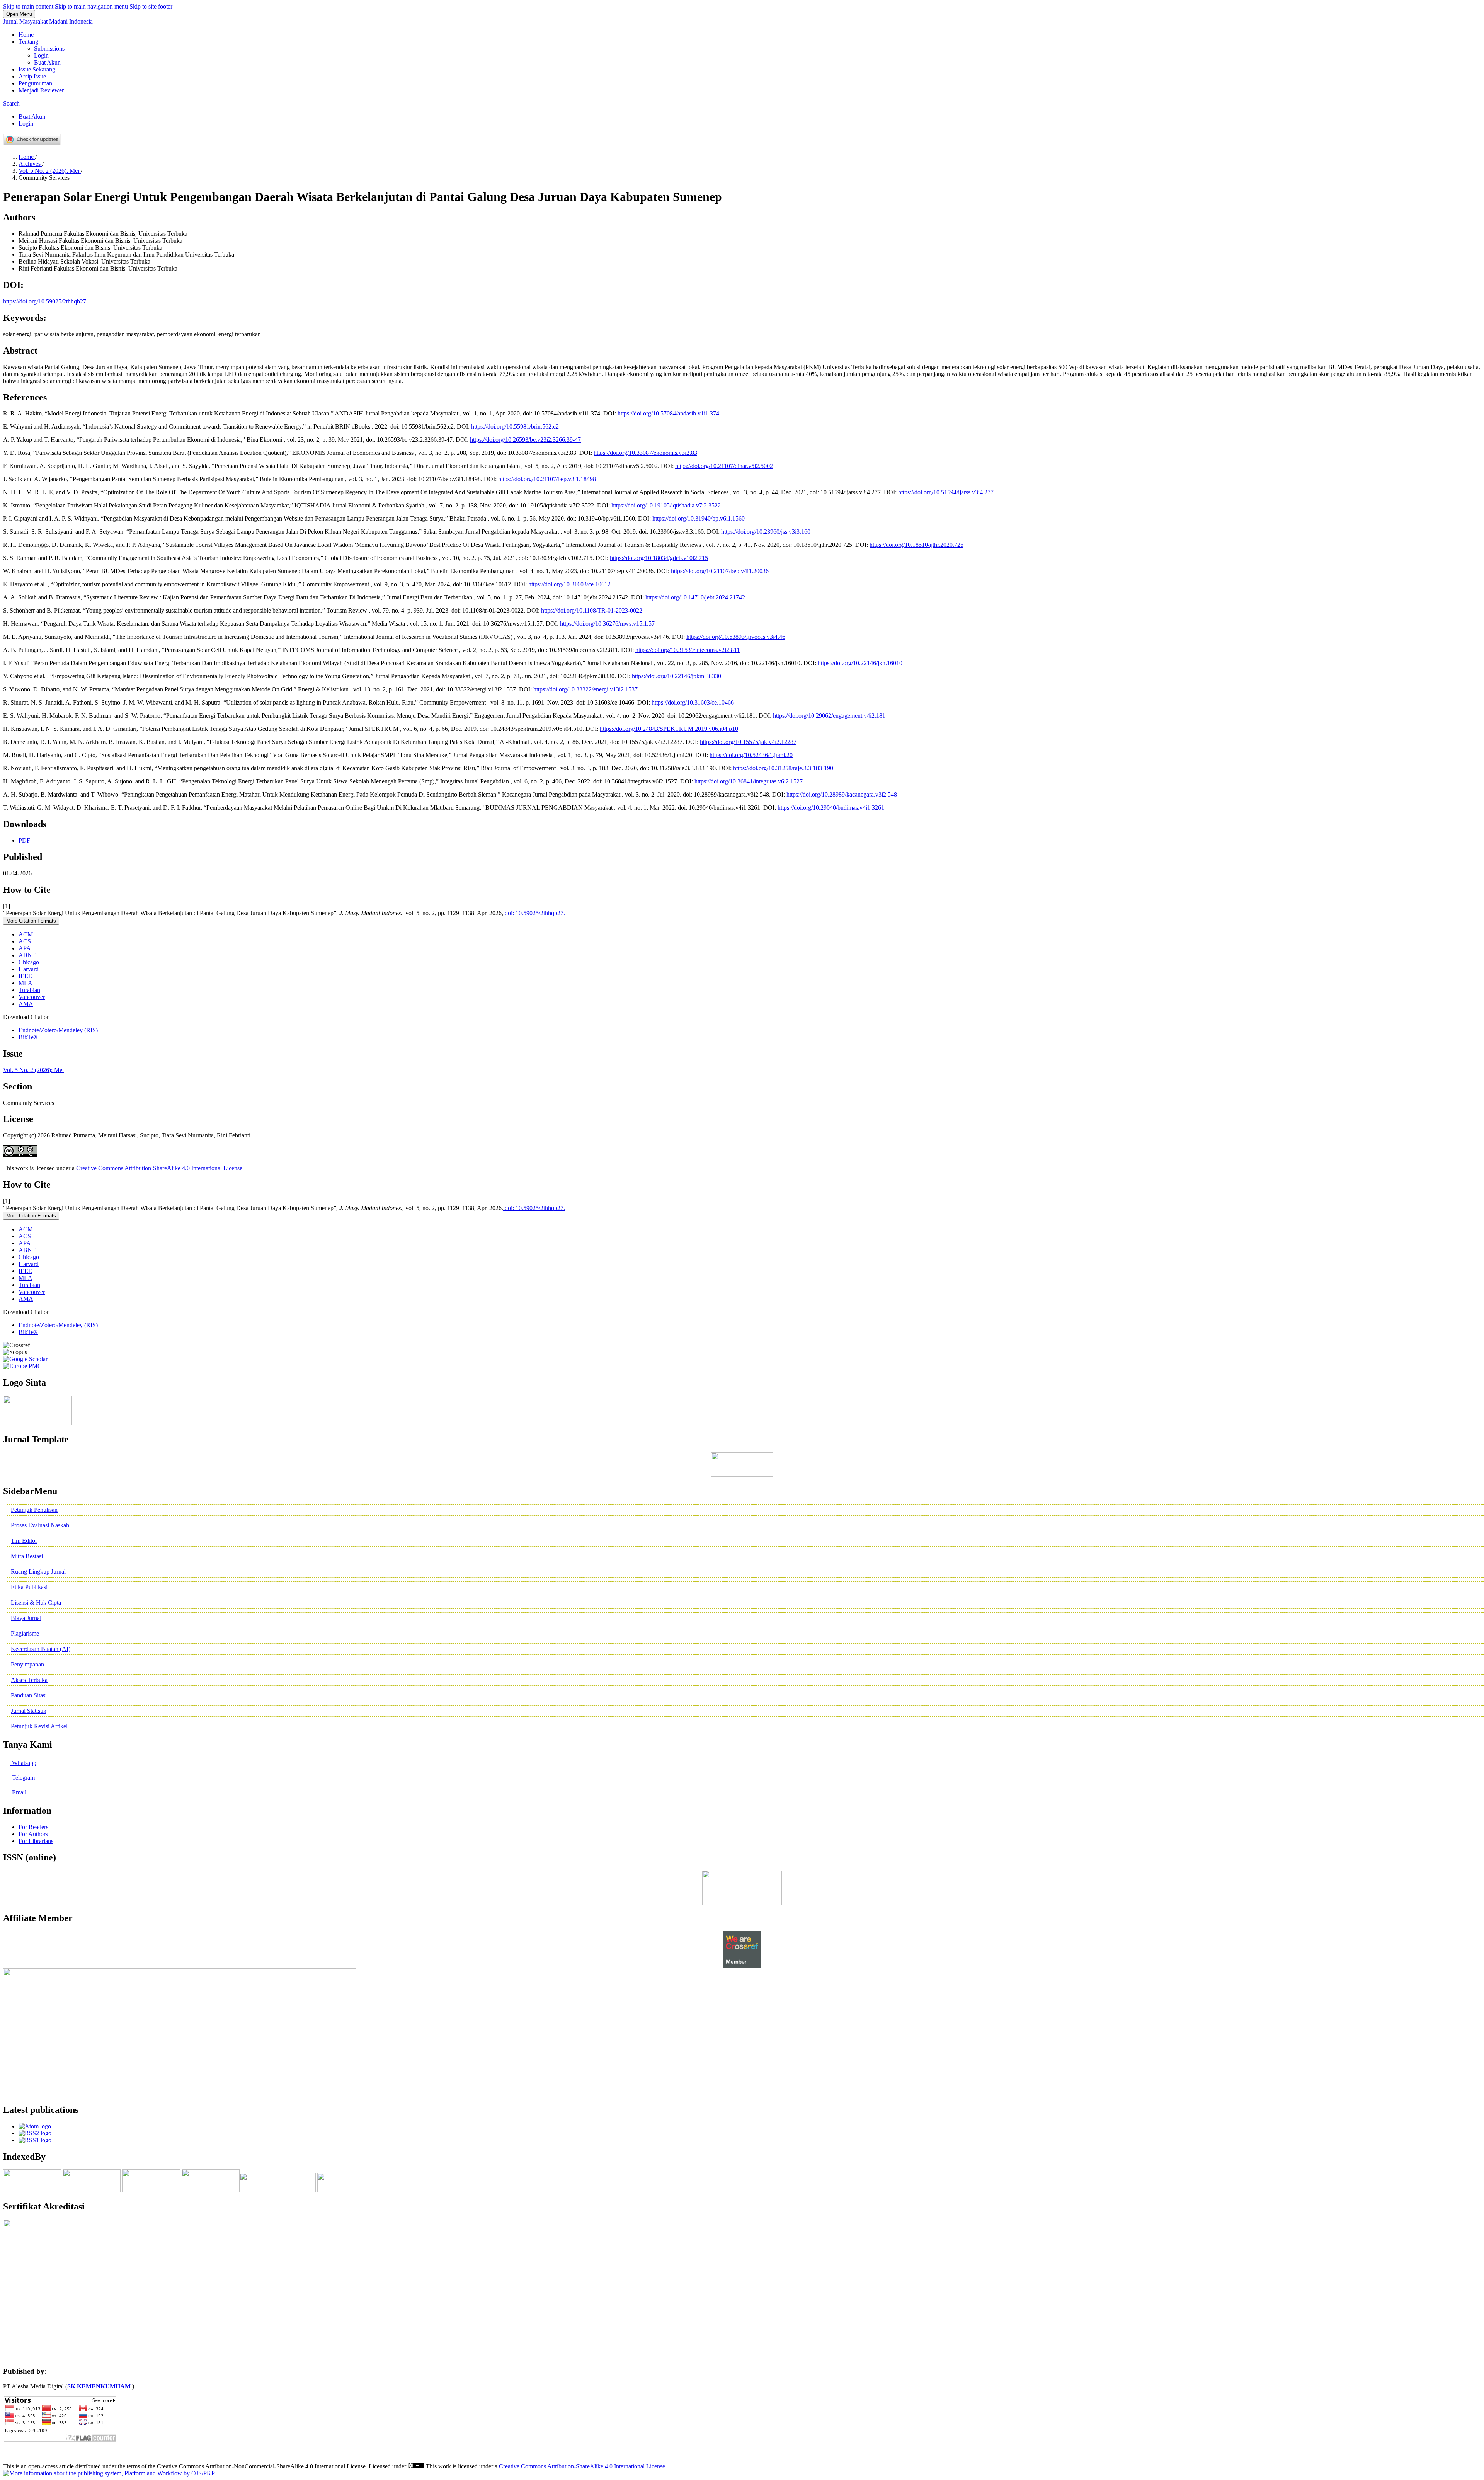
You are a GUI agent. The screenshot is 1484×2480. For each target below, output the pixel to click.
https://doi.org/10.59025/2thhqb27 (45, 301)
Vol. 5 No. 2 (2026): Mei (50, 171)
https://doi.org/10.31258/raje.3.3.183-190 (783, 768)
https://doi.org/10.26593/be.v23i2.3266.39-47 (525, 440)
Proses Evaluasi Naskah (40, 1525)
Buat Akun (47, 62)
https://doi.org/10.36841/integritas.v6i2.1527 (749, 781)
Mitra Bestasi (27, 1556)
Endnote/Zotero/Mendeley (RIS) (58, 1030)
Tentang (28, 42)
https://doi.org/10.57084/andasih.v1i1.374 (668, 413)
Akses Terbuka (29, 1680)
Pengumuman (35, 83)
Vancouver (32, 997)
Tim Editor (24, 1541)
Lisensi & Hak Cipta (36, 1603)
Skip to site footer (151, 6)
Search (11, 103)
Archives (30, 164)
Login (41, 55)
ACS (25, 941)
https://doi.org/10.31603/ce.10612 (569, 584)
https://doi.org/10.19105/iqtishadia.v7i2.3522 (666, 505)
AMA (26, 1004)
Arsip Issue (32, 76)
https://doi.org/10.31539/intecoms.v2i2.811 (688, 650)
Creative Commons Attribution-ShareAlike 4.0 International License (159, 1168)
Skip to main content (28, 6)
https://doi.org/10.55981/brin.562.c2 (515, 426)
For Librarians (36, 1841)
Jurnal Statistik (29, 1711)
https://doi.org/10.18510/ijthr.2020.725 (916, 545)
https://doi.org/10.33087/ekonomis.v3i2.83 (645, 453)
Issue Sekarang (37, 69)
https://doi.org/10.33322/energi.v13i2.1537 (585, 689)
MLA (26, 983)
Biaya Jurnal (26, 1618)
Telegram (23, 1778)
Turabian (29, 990)
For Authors (33, 1834)
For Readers (33, 1827)
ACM (26, 934)
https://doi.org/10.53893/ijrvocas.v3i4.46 (736, 637)
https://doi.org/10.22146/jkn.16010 (860, 663)
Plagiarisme (25, 1633)
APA (25, 948)
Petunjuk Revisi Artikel (39, 1726)
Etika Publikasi (29, 1587)
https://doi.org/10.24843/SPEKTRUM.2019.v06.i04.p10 (669, 729)
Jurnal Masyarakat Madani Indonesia (48, 21)
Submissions (49, 49)
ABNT (27, 955)
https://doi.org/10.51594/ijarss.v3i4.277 (946, 492)
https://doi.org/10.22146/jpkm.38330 (676, 676)
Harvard (29, 969)
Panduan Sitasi (29, 1695)
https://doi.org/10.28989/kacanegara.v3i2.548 (842, 794)
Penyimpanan (27, 1664)
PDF (24, 840)
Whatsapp (23, 1763)
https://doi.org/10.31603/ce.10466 (693, 702)
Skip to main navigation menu (91, 6)
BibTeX (28, 1037)
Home (26, 35)
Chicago (29, 962)
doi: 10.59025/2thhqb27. (534, 913)
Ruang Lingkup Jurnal (38, 1572)
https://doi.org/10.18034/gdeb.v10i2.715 (659, 558)
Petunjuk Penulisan (34, 1510)
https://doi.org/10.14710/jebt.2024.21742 (695, 597)
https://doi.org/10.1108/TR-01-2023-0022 (592, 610)
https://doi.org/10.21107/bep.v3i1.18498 (547, 479)
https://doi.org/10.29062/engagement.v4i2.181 (829, 716)
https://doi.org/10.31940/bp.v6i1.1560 (699, 518)
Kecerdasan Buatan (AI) (41, 1649)
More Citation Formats (31, 921)
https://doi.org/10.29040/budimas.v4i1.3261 (831, 808)
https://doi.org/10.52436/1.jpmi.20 (751, 755)
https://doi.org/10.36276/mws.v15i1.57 (607, 624)
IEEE (25, 976)
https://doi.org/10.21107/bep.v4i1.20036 (720, 571)
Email (18, 1792)
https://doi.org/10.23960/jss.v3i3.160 (766, 532)
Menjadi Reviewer (41, 90)
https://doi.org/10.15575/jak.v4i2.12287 (748, 742)
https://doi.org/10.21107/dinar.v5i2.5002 (724, 466)
